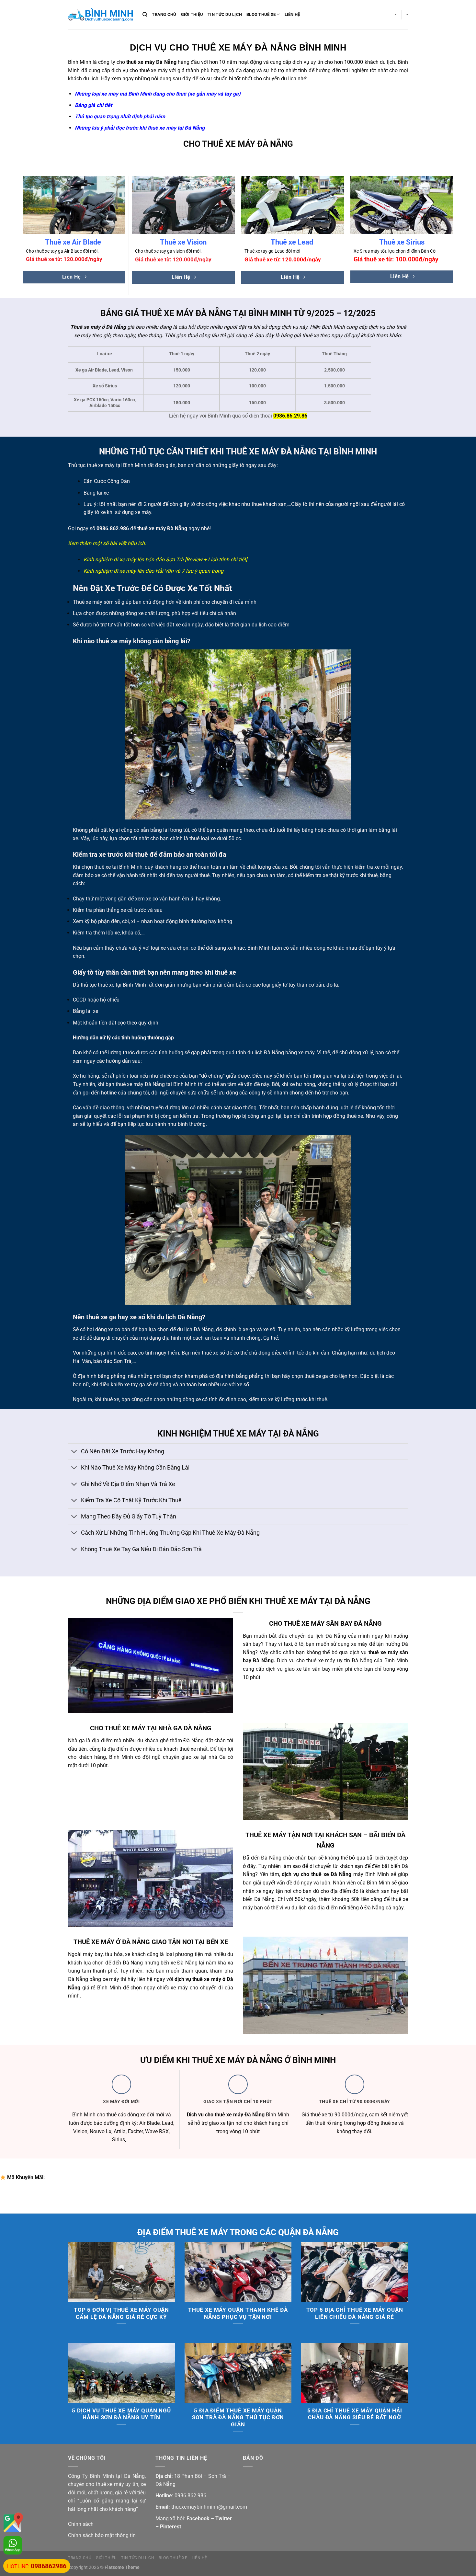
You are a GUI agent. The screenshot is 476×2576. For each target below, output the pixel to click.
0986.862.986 (113, 528)
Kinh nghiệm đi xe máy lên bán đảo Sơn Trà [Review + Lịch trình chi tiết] (165, 560)
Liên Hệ (292, 14)
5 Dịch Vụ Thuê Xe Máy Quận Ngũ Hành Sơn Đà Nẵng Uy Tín (121, 2414)
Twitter (224, 2519)
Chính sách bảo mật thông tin (102, 2535)
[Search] (145, 15)
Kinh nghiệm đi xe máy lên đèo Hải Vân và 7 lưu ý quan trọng (153, 571)
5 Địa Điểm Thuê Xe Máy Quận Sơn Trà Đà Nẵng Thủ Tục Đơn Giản (238, 2418)
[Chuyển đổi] (74, 1452)
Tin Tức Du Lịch (225, 14)
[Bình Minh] (100, 15)
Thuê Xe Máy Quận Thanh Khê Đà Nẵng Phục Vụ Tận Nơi (238, 2313)
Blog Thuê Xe (261, 14)
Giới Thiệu (192, 14)
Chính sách (81, 2524)
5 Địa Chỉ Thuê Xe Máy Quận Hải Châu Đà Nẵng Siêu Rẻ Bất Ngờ (355, 2414)
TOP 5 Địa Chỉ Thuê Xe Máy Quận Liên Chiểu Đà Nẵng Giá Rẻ (355, 2313)
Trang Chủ (164, 14)
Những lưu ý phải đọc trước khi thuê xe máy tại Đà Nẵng (140, 128)
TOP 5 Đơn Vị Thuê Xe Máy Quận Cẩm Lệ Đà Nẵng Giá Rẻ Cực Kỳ (121, 2313)
